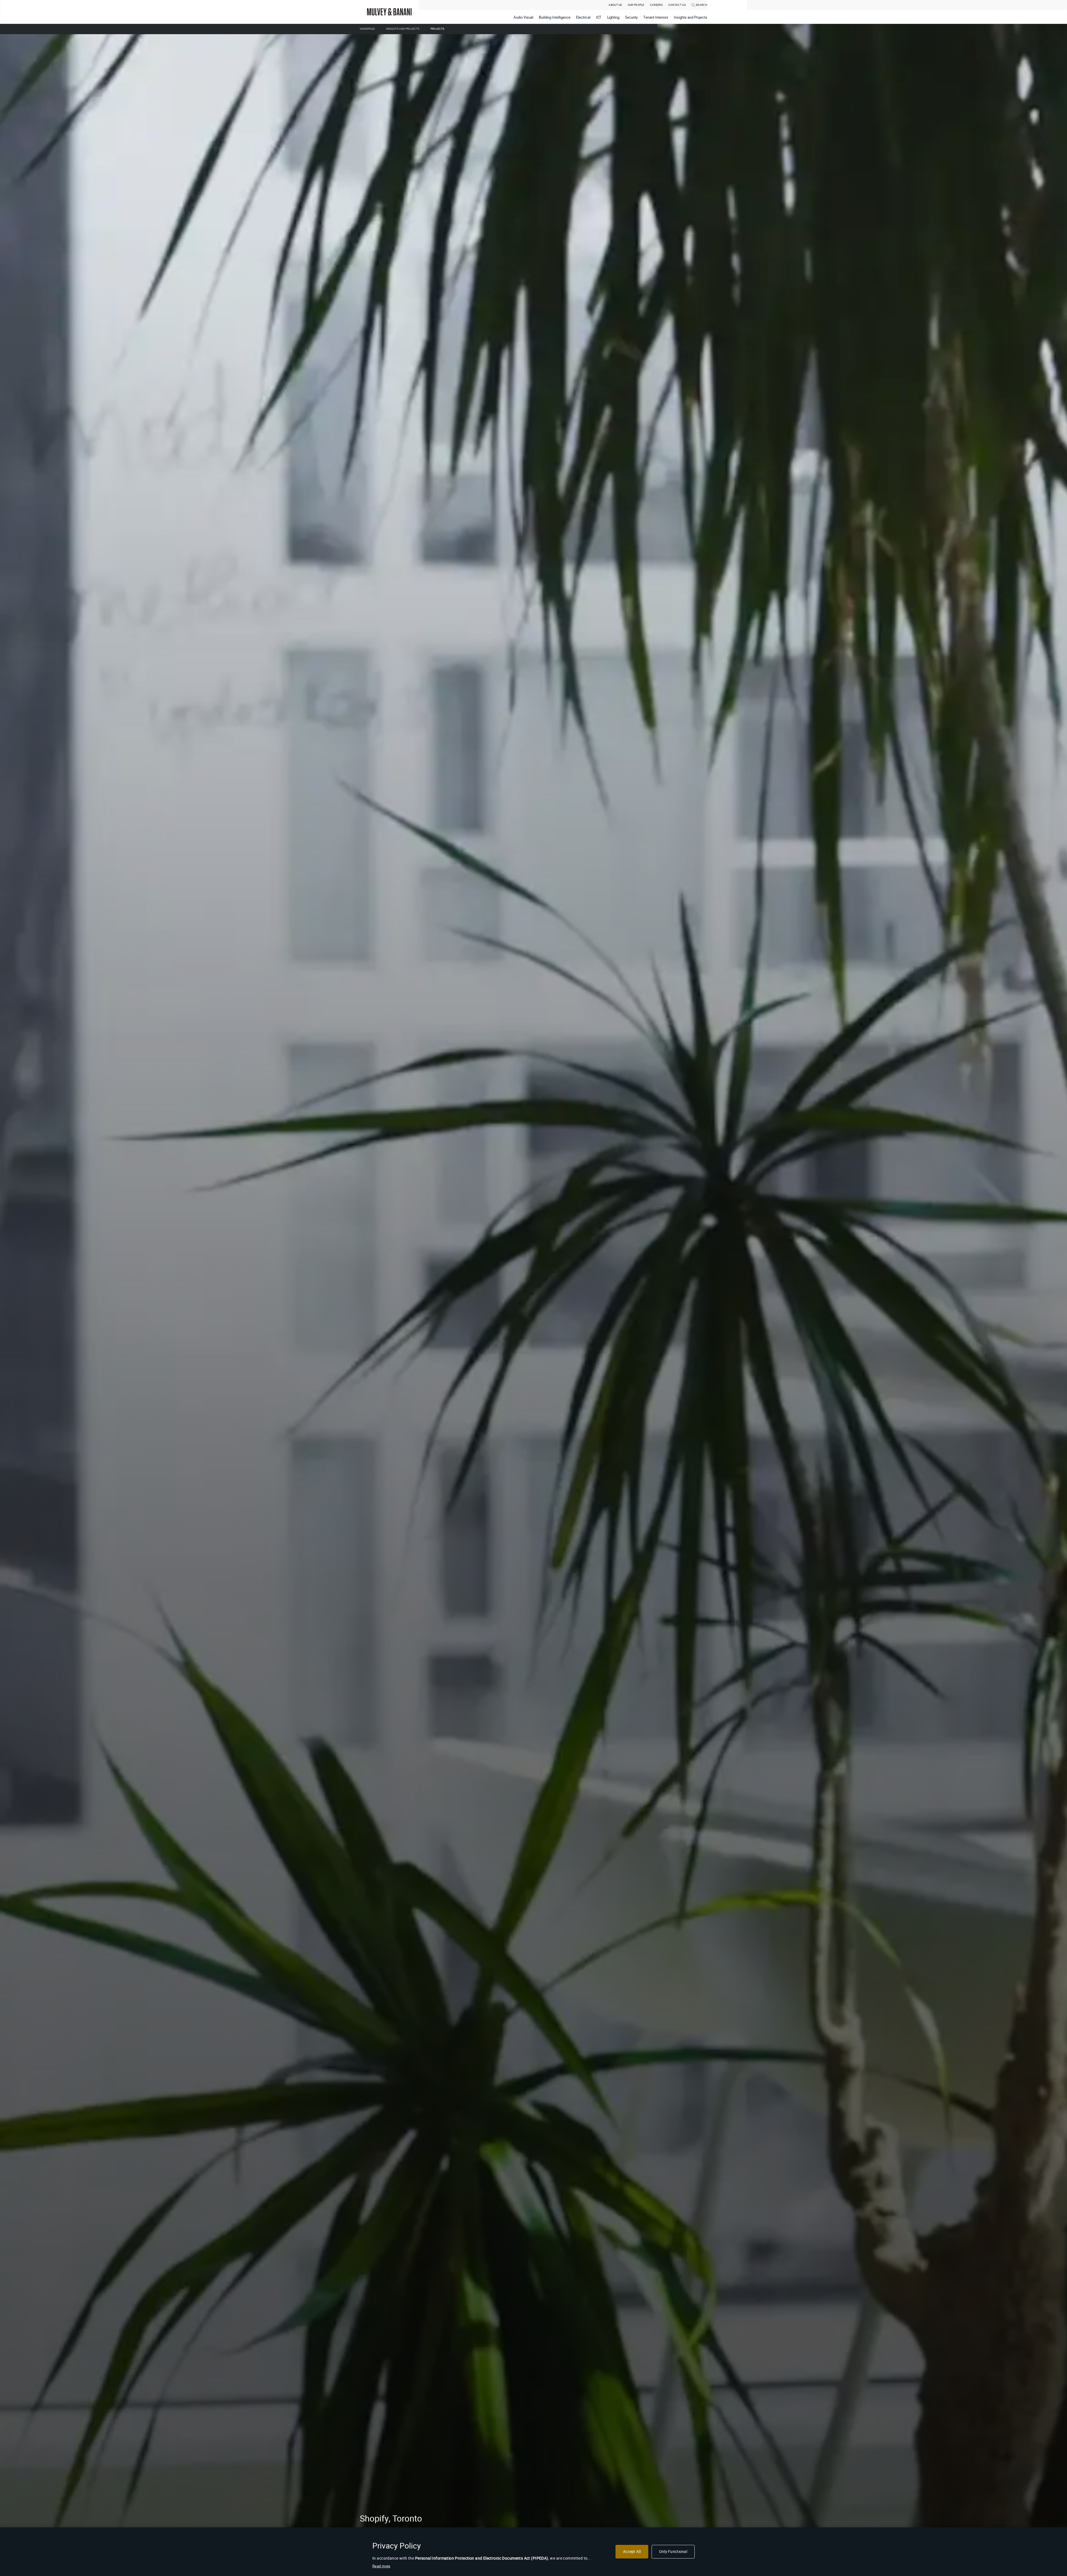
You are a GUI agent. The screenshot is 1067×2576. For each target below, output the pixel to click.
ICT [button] (599, 17)
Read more (381, 2566)
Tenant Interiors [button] (656, 17)
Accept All (632, 2552)
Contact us (677, 5)
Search (701, 5)
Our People (636, 5)
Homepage (367, 29)
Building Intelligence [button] (555, 17)
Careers (656, 5)
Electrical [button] (583, 17)
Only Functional (673, 2552)
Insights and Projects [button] (690, 17)
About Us (615, 5)
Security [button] (631, 17)
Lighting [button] (613, 17)
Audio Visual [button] (523, 17)
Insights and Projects (403, 29)
